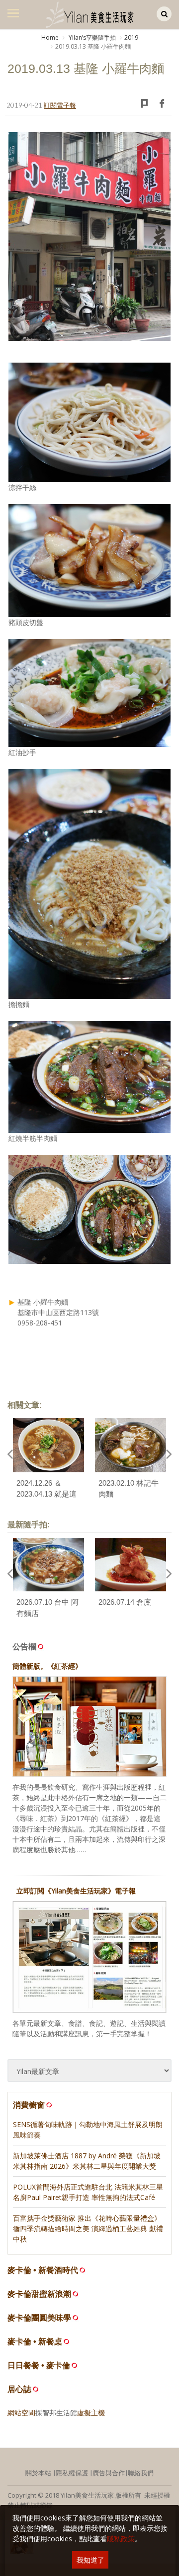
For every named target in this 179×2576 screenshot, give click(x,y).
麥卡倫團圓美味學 (39, 2318)
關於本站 (38, 2473)
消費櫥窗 (29, 2105)
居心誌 (19, 2389)
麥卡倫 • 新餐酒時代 (43, 2270)
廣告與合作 (109, 2473)
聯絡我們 (141, 2473)
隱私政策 (121, 2539)
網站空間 (21, 2413)
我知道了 (90, 2560)
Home (50, 37)
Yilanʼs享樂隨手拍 (91, 37)
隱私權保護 (72, 2473)
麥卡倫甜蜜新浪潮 (39, 2294)
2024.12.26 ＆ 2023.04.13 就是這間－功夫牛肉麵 (46, 1494)
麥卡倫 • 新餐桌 (35, 2342)
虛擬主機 (91, 2413)
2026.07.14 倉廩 (125, 1602)
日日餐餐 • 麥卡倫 (39, 2365)
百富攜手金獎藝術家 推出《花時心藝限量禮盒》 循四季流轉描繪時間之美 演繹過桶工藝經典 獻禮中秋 (88, 2229)
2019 (131, 37)
